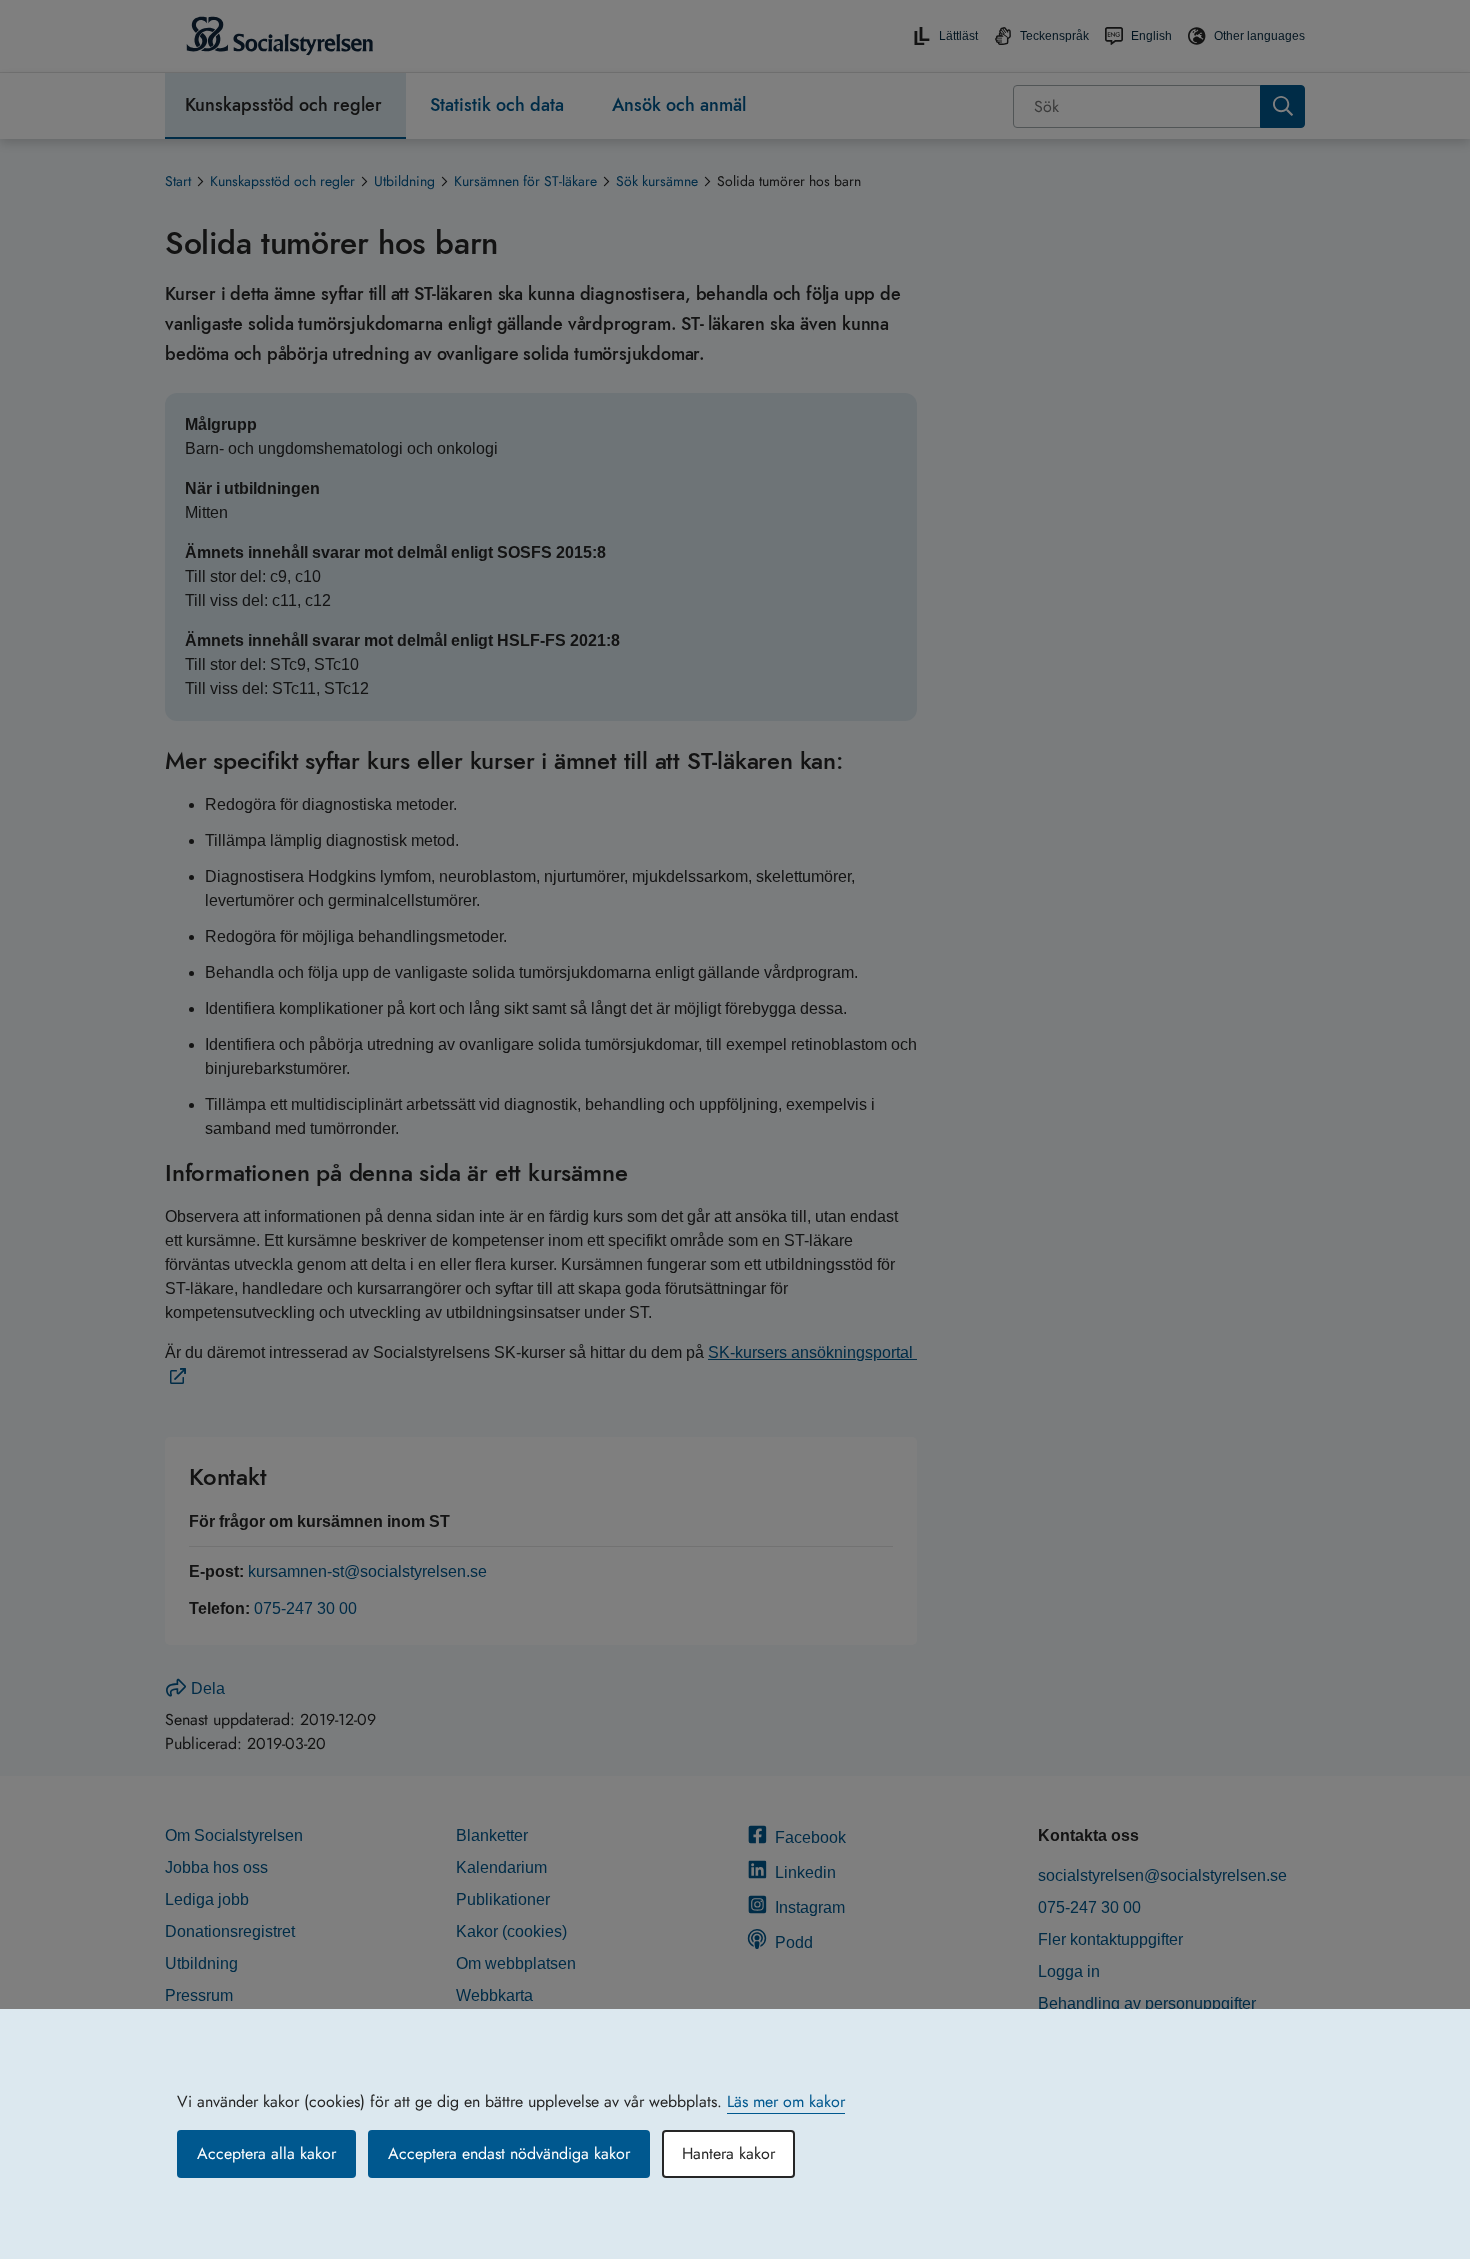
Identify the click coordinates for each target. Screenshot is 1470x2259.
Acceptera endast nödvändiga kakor (509, 2153)
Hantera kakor (728, 2153)
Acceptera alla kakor (266, 2153)
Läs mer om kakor (786, 2101)
